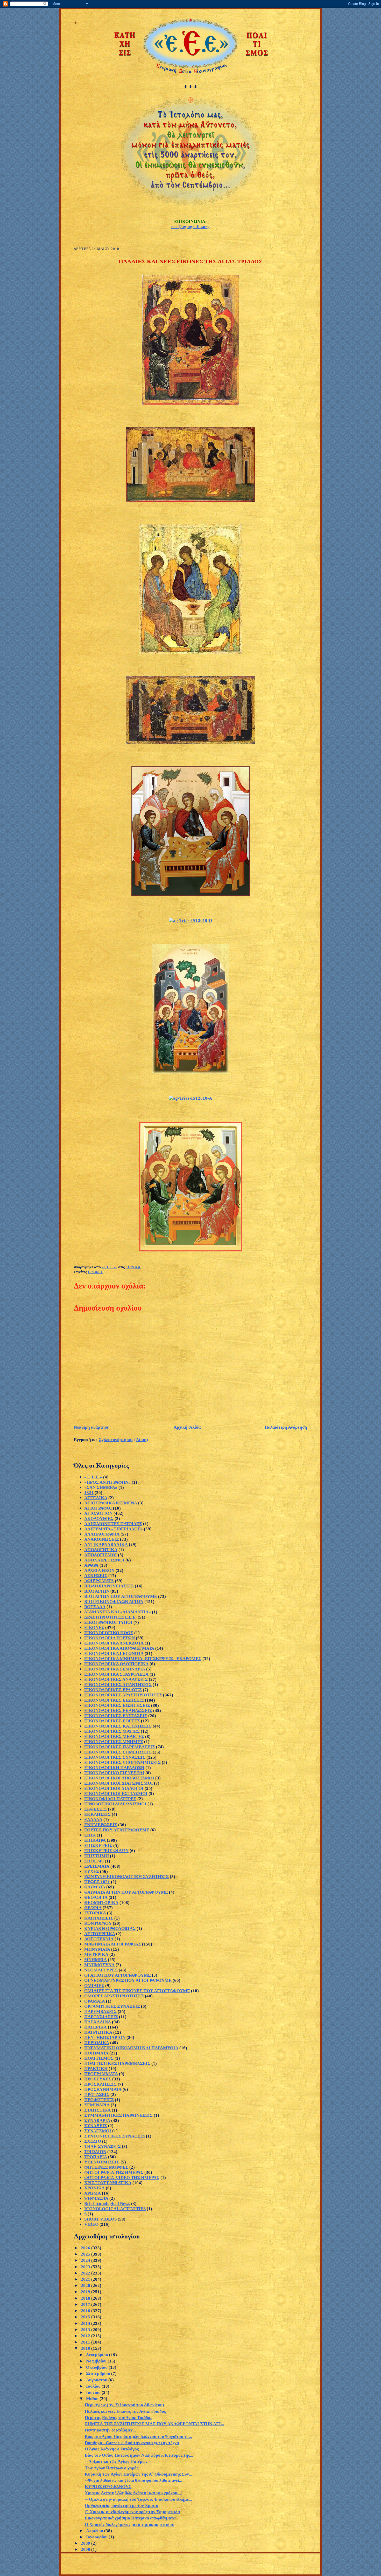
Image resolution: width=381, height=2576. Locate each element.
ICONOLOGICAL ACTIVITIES (115, 2209)
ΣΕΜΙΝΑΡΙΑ (97, 2105)
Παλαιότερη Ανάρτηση (286, 1427)
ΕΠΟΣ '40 (94, 1861)
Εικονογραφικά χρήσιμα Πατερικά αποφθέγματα (130, 2518)
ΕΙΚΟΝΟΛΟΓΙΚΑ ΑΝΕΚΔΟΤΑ (114, 1643)
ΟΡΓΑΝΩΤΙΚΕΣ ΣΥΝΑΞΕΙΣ (112, 2006)
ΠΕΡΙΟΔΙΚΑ (97, 2043)
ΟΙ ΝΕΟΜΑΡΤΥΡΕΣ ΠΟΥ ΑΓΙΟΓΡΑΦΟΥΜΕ (128, 1980)
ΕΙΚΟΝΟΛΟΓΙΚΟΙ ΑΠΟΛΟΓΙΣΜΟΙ (119, 1778)
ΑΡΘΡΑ (91, 1565)
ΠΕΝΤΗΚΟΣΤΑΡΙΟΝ (105, 2037)
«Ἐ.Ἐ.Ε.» (93, 1477)
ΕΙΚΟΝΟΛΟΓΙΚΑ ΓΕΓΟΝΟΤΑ (114, 1653)
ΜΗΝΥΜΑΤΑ (97, 1949)
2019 (86, 2292)
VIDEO (91, 2224)
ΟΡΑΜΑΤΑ (95, 2001)
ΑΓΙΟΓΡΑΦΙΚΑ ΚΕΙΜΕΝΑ (111, 1503)
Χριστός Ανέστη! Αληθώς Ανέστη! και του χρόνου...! (133, 2493)
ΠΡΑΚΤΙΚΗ (96, 2069)
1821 (89, 1493)
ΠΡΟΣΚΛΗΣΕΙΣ (100, 2084)
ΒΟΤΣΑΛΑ (95, 1607)
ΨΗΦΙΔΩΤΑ (96, 2198)
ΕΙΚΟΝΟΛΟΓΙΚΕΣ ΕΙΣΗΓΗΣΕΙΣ (117, 1705)
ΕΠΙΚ (90, 1835)
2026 (86, 2248)
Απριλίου (95, 2531)
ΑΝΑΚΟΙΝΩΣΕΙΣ (102, 1539)
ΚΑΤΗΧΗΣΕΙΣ (99, 1918)
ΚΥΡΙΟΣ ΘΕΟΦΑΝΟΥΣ (108, 2487)
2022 (86, 2273)
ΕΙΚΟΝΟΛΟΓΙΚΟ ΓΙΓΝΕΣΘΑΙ (114, 1773)
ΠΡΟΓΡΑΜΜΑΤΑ (101, 2074)
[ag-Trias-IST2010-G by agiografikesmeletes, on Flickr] (190, 743)
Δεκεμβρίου (98, 2355)
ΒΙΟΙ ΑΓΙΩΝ (97, 1591)
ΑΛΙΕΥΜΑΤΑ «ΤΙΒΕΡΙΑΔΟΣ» (114, 1529)
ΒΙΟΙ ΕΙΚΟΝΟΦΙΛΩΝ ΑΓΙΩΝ (114, 1602)
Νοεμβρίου (97, 2361)
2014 (86, 2323)
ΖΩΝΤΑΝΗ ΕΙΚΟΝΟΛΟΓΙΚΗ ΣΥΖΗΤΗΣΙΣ (126, 1877)
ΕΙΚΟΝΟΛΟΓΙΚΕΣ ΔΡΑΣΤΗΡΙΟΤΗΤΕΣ (123, 1695)
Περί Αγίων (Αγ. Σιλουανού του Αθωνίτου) (124, 2405)
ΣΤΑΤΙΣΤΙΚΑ (97, 2110)
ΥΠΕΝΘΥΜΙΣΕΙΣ (102, 2162)
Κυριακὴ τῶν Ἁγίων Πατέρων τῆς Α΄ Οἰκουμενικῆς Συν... (138, 2474)
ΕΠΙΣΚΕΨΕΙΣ (98, 1845)
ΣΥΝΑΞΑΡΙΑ (97, 2121)
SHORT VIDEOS (100, 2219)
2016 (86, 2311)
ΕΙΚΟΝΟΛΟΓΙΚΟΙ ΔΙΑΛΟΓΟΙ (114, 1788)
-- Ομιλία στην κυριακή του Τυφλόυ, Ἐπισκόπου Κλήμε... (138, 2499)
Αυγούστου (97, 2380)
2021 (86, 2279)
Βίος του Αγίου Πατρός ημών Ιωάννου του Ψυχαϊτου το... (138, 2437)
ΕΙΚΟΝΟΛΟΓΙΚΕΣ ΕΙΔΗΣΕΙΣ (114, 1700)
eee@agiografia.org (190, 227)
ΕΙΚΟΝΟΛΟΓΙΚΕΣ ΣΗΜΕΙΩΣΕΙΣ (118, 1752)
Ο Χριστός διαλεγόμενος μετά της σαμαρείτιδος (129, 2524)
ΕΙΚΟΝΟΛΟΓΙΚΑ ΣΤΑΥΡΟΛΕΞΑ (116, 1674)
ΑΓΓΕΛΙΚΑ (96, 1498)
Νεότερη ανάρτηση (92, 1427)
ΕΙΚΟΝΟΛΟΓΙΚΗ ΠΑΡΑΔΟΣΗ (114, 1768)
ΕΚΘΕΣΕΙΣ (96, 1809)
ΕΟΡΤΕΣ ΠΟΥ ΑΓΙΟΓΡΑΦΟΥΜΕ (117, 1830)
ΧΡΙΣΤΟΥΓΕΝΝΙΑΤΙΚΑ (108, 2183)
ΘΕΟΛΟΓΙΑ (96, 1897)
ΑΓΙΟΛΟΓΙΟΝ (98, 1513)
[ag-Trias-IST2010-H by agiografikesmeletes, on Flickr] (191, 653)
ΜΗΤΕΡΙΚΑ (96, 1954)
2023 (86, 2267)
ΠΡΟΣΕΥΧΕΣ (98, 2079)
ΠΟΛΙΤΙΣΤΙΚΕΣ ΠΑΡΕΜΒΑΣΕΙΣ (117, 2063)
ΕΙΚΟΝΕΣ (96, 1272)
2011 (86, 2342)
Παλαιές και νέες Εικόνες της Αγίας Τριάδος (125, 2411)
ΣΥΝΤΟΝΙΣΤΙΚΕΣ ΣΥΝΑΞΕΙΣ (115, 2136)
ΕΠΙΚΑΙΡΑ (95, 1840)
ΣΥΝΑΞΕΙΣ (96, 2126)
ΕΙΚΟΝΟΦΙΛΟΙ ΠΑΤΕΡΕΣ (110, 1799)
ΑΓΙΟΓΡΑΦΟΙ (98, 1508)
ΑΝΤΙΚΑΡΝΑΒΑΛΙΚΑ (106, 1544)
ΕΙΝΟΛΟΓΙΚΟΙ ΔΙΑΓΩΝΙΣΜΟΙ (115, 1804)
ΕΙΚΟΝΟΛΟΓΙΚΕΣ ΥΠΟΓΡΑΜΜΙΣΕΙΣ (122, 1762)
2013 (86, 2330)
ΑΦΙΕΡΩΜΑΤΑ (99, 1581)
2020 (86, 2286)
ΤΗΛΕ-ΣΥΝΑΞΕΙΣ (103, 2146)
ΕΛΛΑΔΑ (93, 1820)
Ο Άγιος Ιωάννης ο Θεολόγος (112, 2449)
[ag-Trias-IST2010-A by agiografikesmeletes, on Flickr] (190, 1098)
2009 (86, 2543)
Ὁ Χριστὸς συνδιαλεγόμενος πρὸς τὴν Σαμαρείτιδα (132, 2512)
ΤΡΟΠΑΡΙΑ (96, 2157)
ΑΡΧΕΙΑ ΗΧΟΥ (99, 1570)
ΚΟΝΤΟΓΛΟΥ (98, 1923)
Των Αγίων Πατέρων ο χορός (112, 2468)
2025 (86, 2254)
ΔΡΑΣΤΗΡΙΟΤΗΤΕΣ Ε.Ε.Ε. (110, 1617)
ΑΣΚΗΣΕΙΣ (96, 1576)
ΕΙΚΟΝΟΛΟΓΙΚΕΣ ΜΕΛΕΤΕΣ (114, 1736)
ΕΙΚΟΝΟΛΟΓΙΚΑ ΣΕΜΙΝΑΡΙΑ (115, 1669)
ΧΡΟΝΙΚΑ (94, 2188)
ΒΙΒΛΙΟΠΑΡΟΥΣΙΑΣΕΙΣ (109, 1586)
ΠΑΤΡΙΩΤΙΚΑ (98, 2032)
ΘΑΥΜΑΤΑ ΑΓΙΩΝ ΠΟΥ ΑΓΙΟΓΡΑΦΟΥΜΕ (126, 1892)
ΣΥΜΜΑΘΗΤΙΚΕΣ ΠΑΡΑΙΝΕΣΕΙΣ (118, 2115)
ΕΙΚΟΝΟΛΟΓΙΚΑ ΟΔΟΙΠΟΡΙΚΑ (116, 1664)
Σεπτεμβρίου (99, 2373)
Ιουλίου (94, 2386)
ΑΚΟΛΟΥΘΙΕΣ (99, 1519)
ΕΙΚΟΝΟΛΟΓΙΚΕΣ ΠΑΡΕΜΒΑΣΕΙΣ (120, 1747)
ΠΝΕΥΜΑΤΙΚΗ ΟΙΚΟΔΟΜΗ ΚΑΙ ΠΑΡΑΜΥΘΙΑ (131, 2048)
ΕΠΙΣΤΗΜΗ (97, 1856)
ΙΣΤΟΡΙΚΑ (95, 1913)
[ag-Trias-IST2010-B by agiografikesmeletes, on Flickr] (191, 1250)
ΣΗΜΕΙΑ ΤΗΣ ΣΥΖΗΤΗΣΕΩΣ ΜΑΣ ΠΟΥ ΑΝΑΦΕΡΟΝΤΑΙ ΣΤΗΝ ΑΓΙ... (154, 2424)
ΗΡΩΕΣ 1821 (97, 1882)
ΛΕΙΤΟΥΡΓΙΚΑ (100, 1934)
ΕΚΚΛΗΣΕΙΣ (97, 1814)
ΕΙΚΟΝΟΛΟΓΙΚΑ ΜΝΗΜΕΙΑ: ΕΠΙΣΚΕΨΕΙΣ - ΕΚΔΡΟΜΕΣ (143, 1659)
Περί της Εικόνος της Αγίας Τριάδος (118, 2418)
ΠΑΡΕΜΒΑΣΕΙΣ (100, 2012)
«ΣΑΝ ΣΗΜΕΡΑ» (101, 1487)
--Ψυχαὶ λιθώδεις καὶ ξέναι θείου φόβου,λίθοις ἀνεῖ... (133, 2480)
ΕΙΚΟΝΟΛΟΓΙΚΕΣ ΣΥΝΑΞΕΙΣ (115, 1757)
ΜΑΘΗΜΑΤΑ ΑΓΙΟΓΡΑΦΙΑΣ (113, 1944)
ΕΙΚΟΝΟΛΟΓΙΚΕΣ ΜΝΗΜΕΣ (114, 1742)
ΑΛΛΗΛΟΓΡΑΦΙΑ (102, 1534)
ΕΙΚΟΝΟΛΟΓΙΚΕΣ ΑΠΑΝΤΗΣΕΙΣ (118, 1685)
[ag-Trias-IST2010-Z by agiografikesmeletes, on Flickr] (190, 501)
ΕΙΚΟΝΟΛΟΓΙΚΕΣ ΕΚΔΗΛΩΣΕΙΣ (118, 1711)
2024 (86, 2260)
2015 (86, 2317)
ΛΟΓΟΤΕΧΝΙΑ (99, 1939)
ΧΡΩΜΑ (93, 2193)
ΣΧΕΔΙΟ (93, 2141)
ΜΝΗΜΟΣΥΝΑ (99, 1965)
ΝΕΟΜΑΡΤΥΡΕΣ (101, 1970)
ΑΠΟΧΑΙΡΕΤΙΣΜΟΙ (104, 1560)
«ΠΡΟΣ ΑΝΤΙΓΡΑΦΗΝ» (107, 1482)
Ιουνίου (94, 2392)
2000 (86, 2549)
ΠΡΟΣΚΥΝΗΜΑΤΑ (103, 2089)
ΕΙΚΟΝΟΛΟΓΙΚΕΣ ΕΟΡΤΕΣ (112, 1721)
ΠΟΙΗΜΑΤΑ (96, 2053)
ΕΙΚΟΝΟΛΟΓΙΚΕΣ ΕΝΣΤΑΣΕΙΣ (116, 1716)
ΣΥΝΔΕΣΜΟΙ (98, 2131)
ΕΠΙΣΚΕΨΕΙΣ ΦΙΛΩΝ (106, 1851)
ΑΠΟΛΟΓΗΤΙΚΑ (101, 1550)
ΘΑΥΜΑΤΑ (95, 1887)
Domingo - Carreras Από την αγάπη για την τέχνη (132, 2443)
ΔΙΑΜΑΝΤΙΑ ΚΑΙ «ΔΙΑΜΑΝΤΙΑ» (118, 1612)
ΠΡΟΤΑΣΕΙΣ (97, 2095)
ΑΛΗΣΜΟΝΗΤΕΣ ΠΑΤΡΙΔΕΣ (113, 1524)
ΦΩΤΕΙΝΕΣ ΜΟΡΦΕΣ (106, 2167)
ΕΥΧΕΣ (92, 1871)
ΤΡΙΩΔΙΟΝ (95, 2152)
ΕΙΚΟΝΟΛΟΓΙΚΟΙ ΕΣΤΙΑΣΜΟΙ (116, 1794)
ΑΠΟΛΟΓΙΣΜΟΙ (101, 1555)
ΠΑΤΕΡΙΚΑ (96, 2027)
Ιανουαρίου (97, 2537)
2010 (86, 2348)
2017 (86, 2304)
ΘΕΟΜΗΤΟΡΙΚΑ (101, 1903)
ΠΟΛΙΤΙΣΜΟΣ (99, 2058)
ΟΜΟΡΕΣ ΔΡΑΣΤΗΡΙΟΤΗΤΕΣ (114, 1996)
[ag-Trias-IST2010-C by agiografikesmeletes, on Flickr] (190, 1072)
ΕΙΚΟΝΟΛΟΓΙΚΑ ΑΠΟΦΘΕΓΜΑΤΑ (119, 1648)
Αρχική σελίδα (187, 1427)
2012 (86, 2336)
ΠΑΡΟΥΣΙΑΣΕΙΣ (101, 2017)
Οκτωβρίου (97, 2367)
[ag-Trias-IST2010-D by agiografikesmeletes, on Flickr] (190, 920)
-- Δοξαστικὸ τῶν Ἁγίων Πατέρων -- (118, 2461)
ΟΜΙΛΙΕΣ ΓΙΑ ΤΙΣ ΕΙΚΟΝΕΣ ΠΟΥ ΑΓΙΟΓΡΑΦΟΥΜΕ (137, 1991)
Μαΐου (93, 2399)
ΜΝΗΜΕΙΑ (96, 1960)
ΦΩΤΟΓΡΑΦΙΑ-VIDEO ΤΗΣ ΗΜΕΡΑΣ (122, 2178)
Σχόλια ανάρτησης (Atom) (123, 1440)
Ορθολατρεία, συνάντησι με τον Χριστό (122, 2506)
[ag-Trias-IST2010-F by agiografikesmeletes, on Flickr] (190, 404)
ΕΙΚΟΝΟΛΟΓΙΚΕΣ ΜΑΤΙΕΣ (112, 1731)
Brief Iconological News (107, 2204)
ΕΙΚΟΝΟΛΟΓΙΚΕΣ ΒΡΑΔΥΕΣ (113, 1690)
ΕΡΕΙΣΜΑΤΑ (97, 1866)
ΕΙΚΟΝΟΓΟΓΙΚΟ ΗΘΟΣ (109, 1633)
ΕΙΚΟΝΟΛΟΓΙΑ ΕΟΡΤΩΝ (110, 1638)
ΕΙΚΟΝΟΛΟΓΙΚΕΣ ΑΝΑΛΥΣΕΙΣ (116, 1679)
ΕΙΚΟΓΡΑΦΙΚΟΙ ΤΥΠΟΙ (108, 1622)
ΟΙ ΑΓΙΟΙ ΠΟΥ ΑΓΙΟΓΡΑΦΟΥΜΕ (118, 1975)
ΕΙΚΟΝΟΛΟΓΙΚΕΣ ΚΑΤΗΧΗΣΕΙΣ (118, 1726)
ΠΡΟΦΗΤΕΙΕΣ (99, 2100)
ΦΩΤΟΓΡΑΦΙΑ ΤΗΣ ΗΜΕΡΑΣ (114, 2172)
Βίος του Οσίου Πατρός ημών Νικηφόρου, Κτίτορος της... (139, 2455)
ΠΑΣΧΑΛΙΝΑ (98, 2022)
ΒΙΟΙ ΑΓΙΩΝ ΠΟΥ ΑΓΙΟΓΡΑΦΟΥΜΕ (121, 1596)
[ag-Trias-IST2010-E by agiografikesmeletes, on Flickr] (191, 895)
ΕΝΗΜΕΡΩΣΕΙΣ (101, 1825)
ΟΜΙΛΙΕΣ (94, 1986)
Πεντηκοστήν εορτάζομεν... (110, 2430)
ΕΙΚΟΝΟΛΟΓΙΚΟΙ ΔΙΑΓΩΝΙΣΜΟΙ (119, 1783)
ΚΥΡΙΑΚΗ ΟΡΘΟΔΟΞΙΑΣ (110, 1928)
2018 (86, 2298)
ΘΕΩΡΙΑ (93, 1908)
